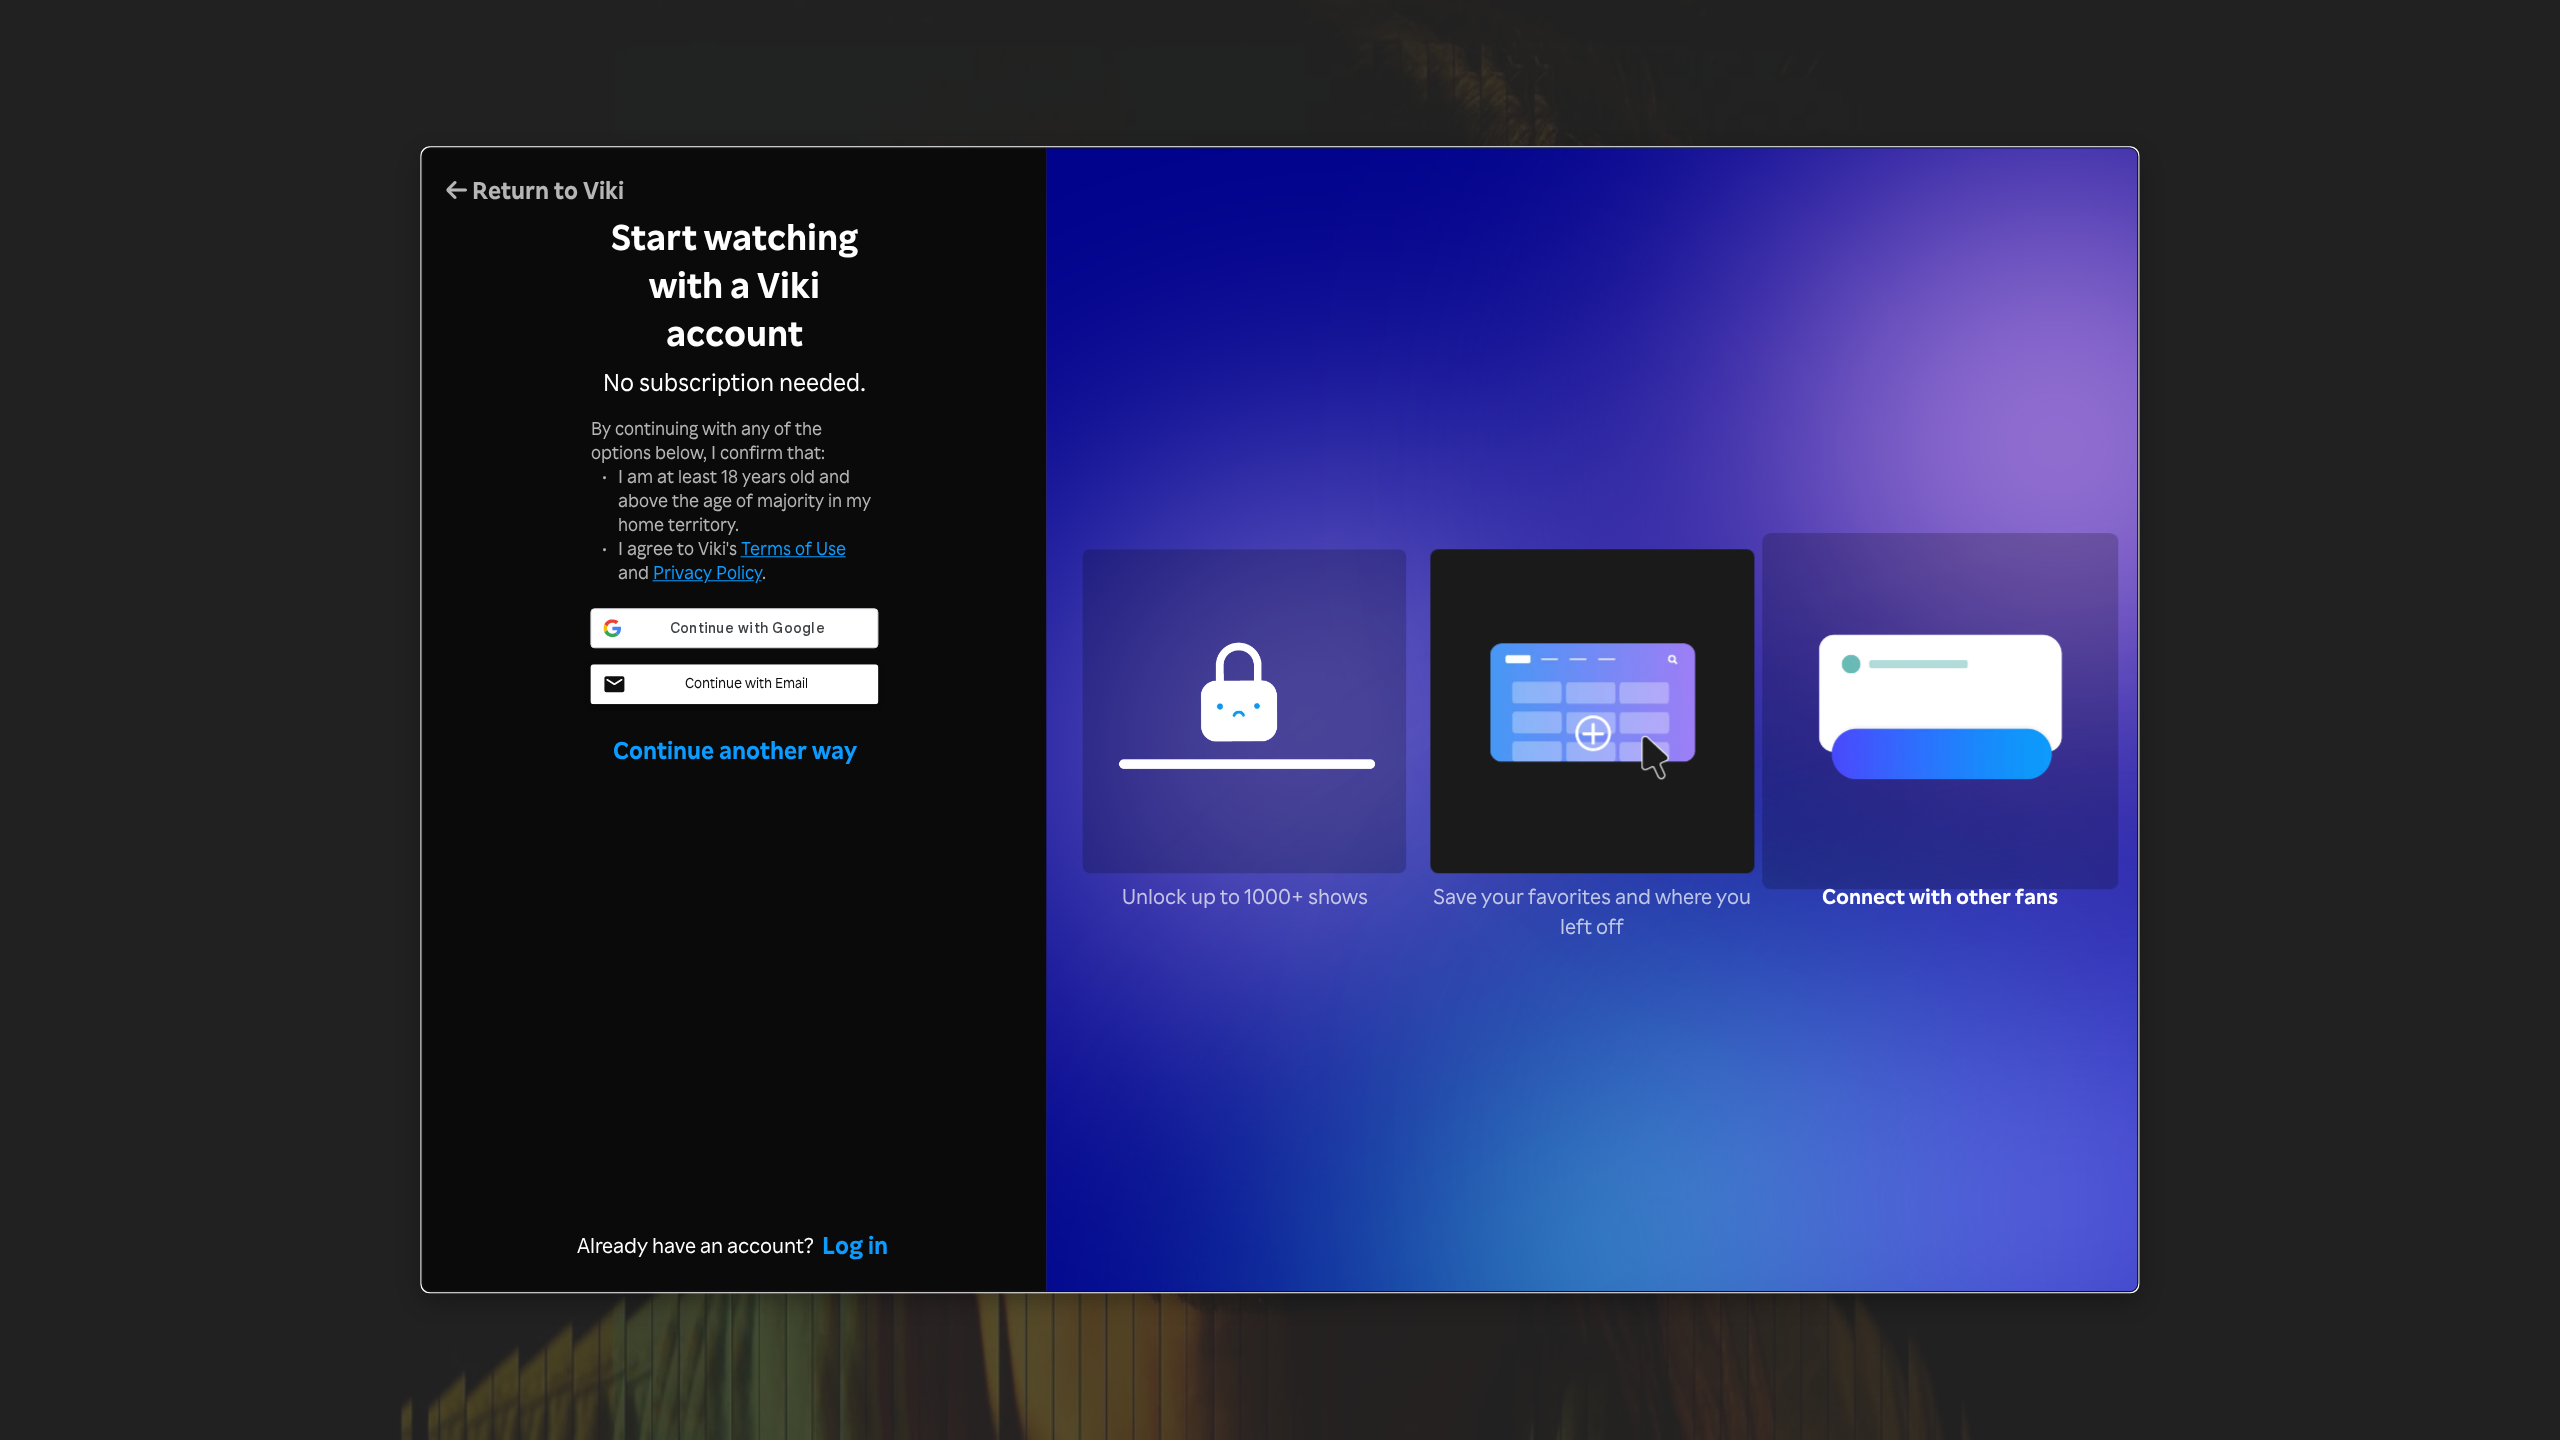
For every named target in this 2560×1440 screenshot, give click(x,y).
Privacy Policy (707, 572)
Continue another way (735, 750)
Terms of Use (793, 548)
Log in (855, 1246)
